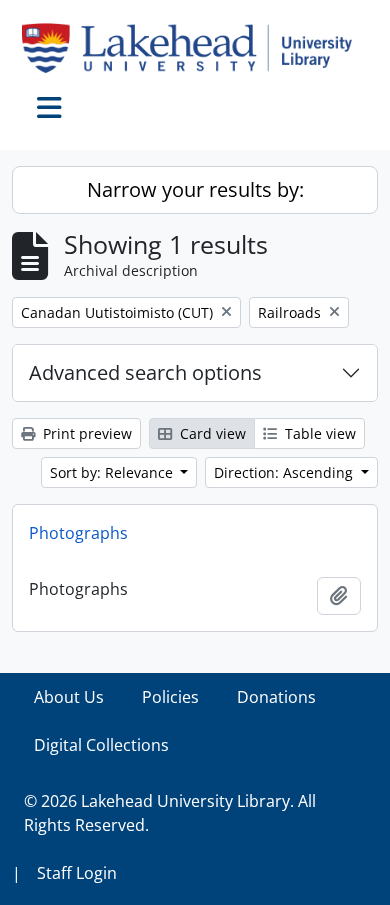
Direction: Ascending (285, 472)
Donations (276, 697)
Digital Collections (101, 745)
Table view (318, 433)
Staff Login (77, 873)
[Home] (195, 48)
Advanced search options (145, 372)
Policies (170, 697)
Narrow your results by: (195, 189)
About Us (69, 697)
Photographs (78, 533)
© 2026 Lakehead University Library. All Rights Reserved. (170, 813)
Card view (211, 433)
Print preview (85, 433)
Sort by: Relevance (113, 472)
